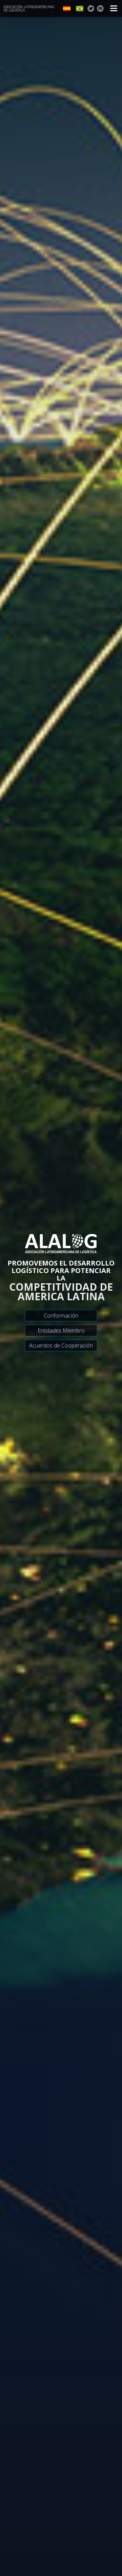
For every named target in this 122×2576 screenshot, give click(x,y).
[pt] (80, 9)
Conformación (61, 1316)
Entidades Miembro (61, 1331)
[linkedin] (100, 9)
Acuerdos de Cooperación (61, 1345)
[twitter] (91, 9)
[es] (67, 9)
